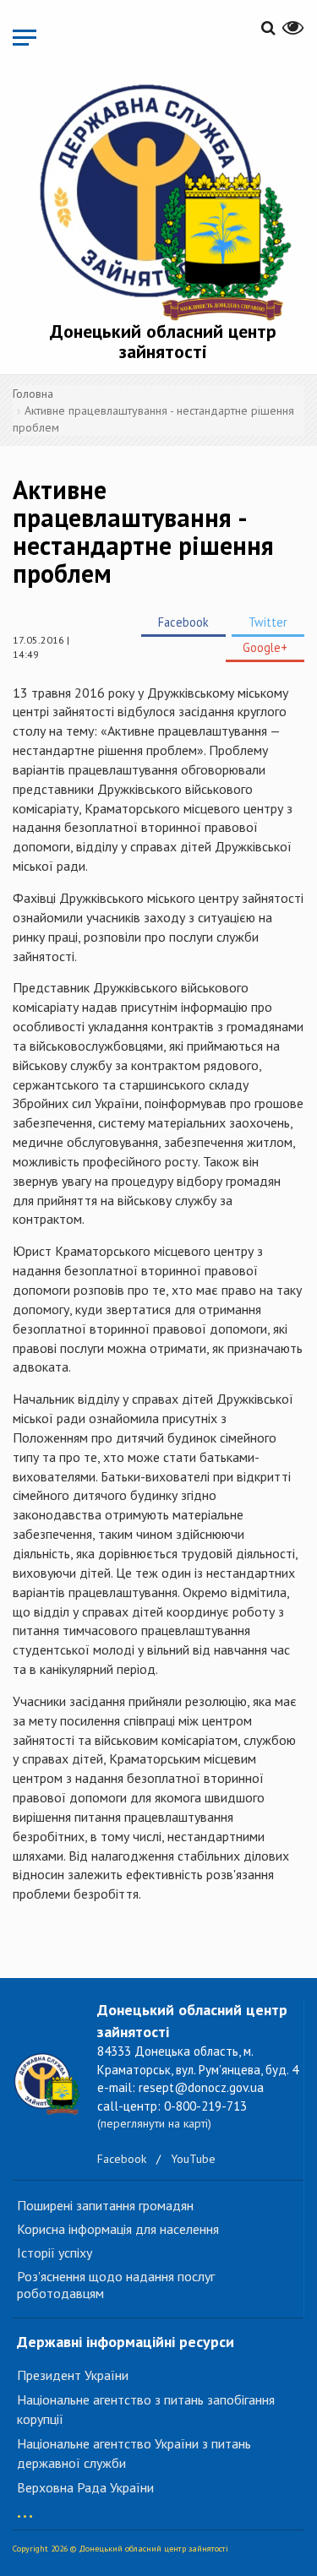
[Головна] (163, 199)
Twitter (268, 622)
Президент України (73, 2375)
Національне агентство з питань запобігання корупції (146, 2409)
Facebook (183, 622)
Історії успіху (55, 2253)
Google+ (265, 647)
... (25, 2508)
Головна (33, 394)
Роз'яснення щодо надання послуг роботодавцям (116, 2285)
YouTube (193, 2159)
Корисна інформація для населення (118, 2229)
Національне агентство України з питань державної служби (134, 2453)
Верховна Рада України (85, 2487)
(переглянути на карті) (154, 2123)
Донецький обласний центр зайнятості (163, 341)
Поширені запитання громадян (105, 2205)
